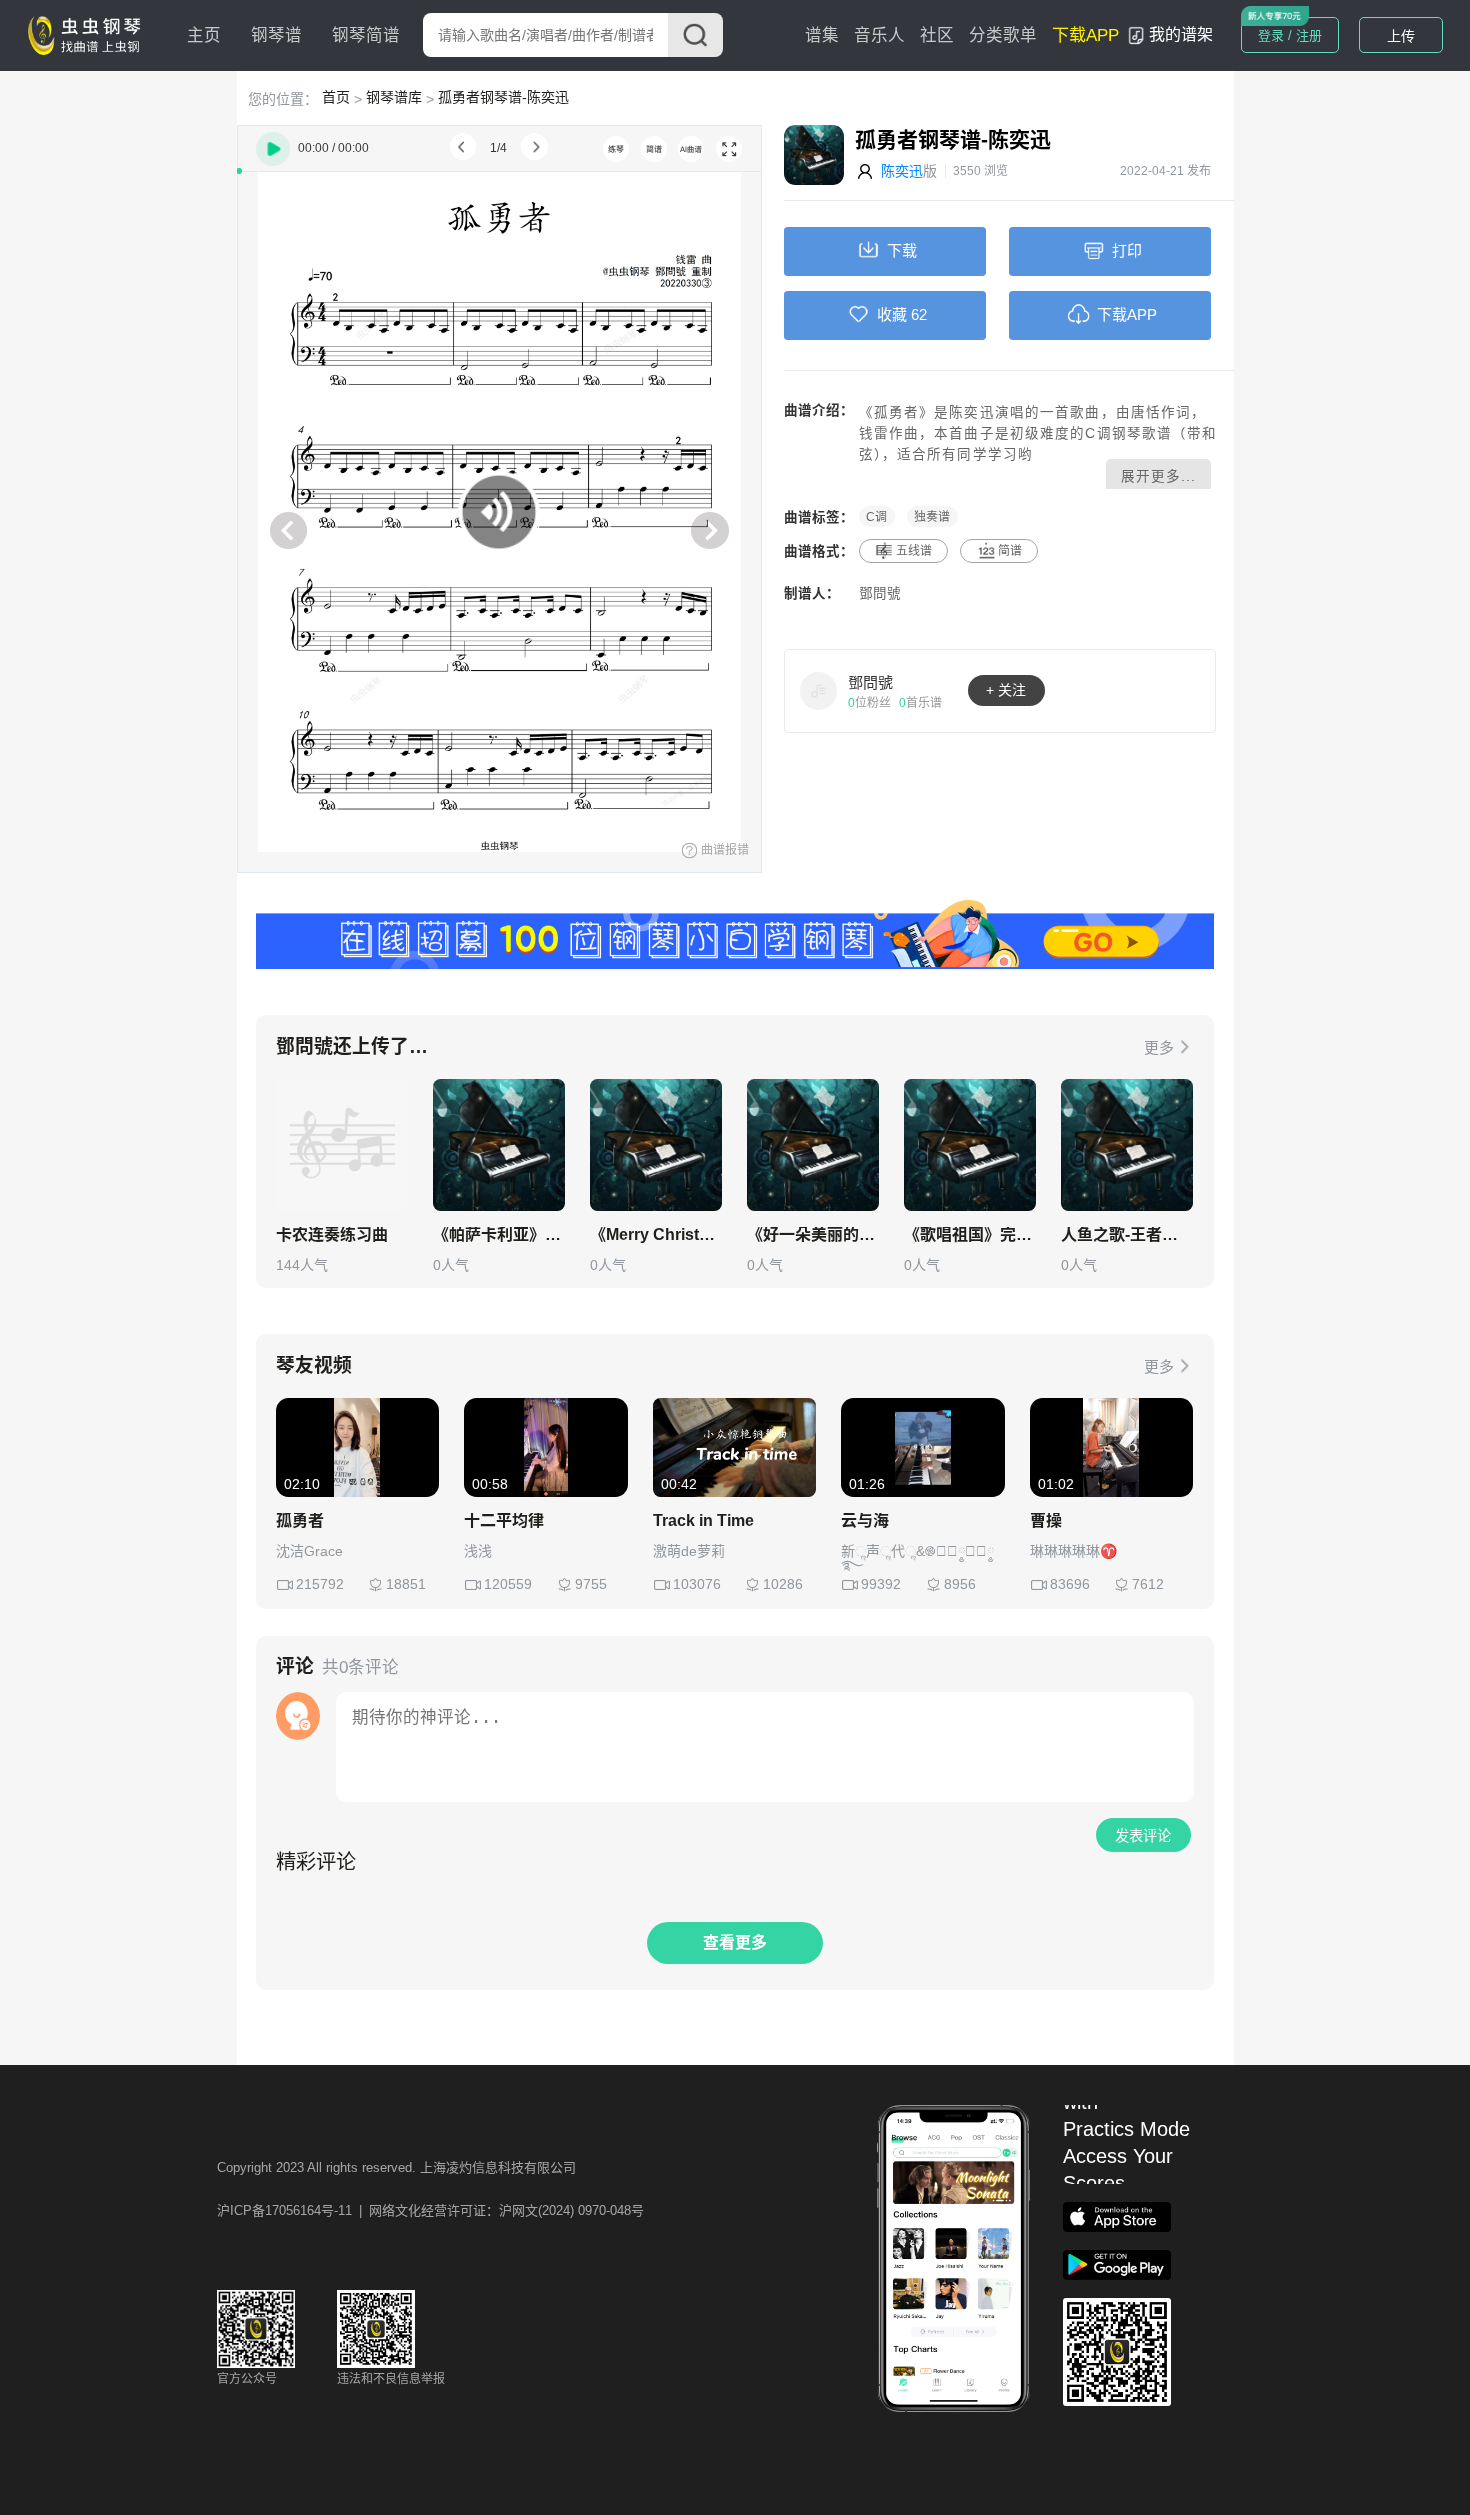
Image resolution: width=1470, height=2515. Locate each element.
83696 (1070, 1584)
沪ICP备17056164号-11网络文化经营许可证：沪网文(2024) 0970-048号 (430, 2210)
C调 (876, 517)
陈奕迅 (902, 171)
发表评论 (1143, 1836)
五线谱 (914, 551)
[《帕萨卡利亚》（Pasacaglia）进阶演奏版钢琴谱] (499, 1145)
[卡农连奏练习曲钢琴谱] (342, 1145)
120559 (508, 1584)
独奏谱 (932, 517)
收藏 (892, 314)
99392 (881, 1584)
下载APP (1085, 35)
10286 (783, 1584)
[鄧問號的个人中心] (819, 690)
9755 (591, 1584)
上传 (1401, 36)
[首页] (89, 34)
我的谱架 (1181, 34)
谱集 (822, 35)
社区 (937, 35)
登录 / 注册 (1290, 35)
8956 (960, 1584)
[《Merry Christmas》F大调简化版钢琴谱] (656, 1145)
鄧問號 (880, 593)
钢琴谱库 (394, 97)
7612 (1148, 1584)
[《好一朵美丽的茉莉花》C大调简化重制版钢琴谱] (813, 1145)
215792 (320, 1584)
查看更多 (735, 1942)
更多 (1159, 1047)
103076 (697, 1584)
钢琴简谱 (366, 35)
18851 (406, 1584)
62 (919, 314)
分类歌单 (1003, 35)
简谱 (1010, 551)
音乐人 (879, 35)
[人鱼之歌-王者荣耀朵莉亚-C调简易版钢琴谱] (1127, 1145)
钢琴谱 (276, 35)
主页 (204, 35)
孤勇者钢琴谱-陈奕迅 (503, 97)
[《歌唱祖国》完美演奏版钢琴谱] (970, 1145)
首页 (336, 97)
